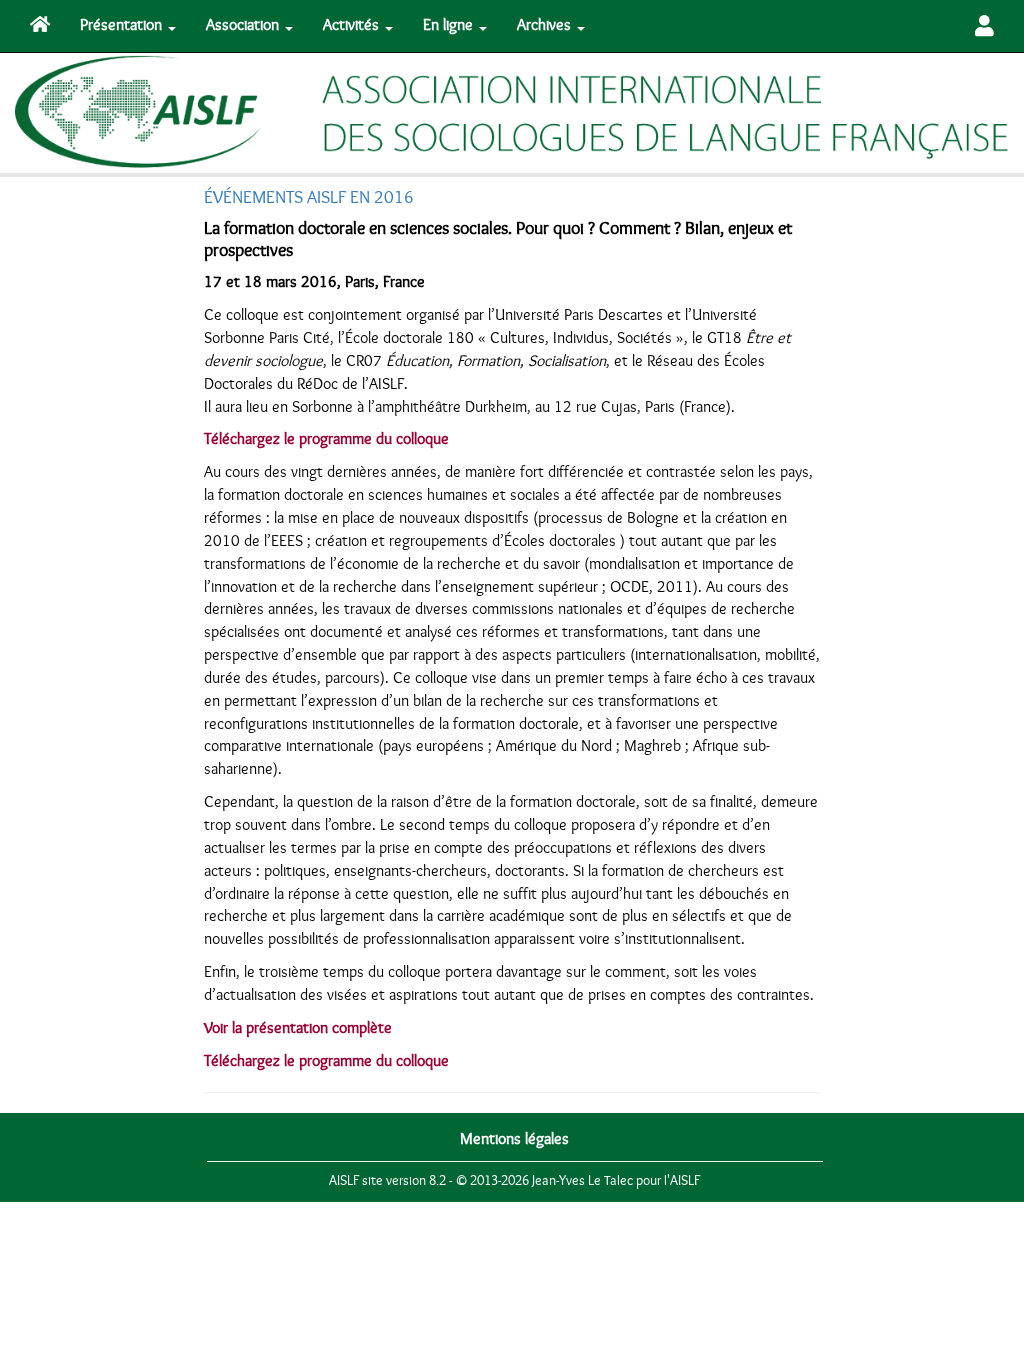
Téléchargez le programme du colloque (326, 439)
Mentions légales (514, 1139)
